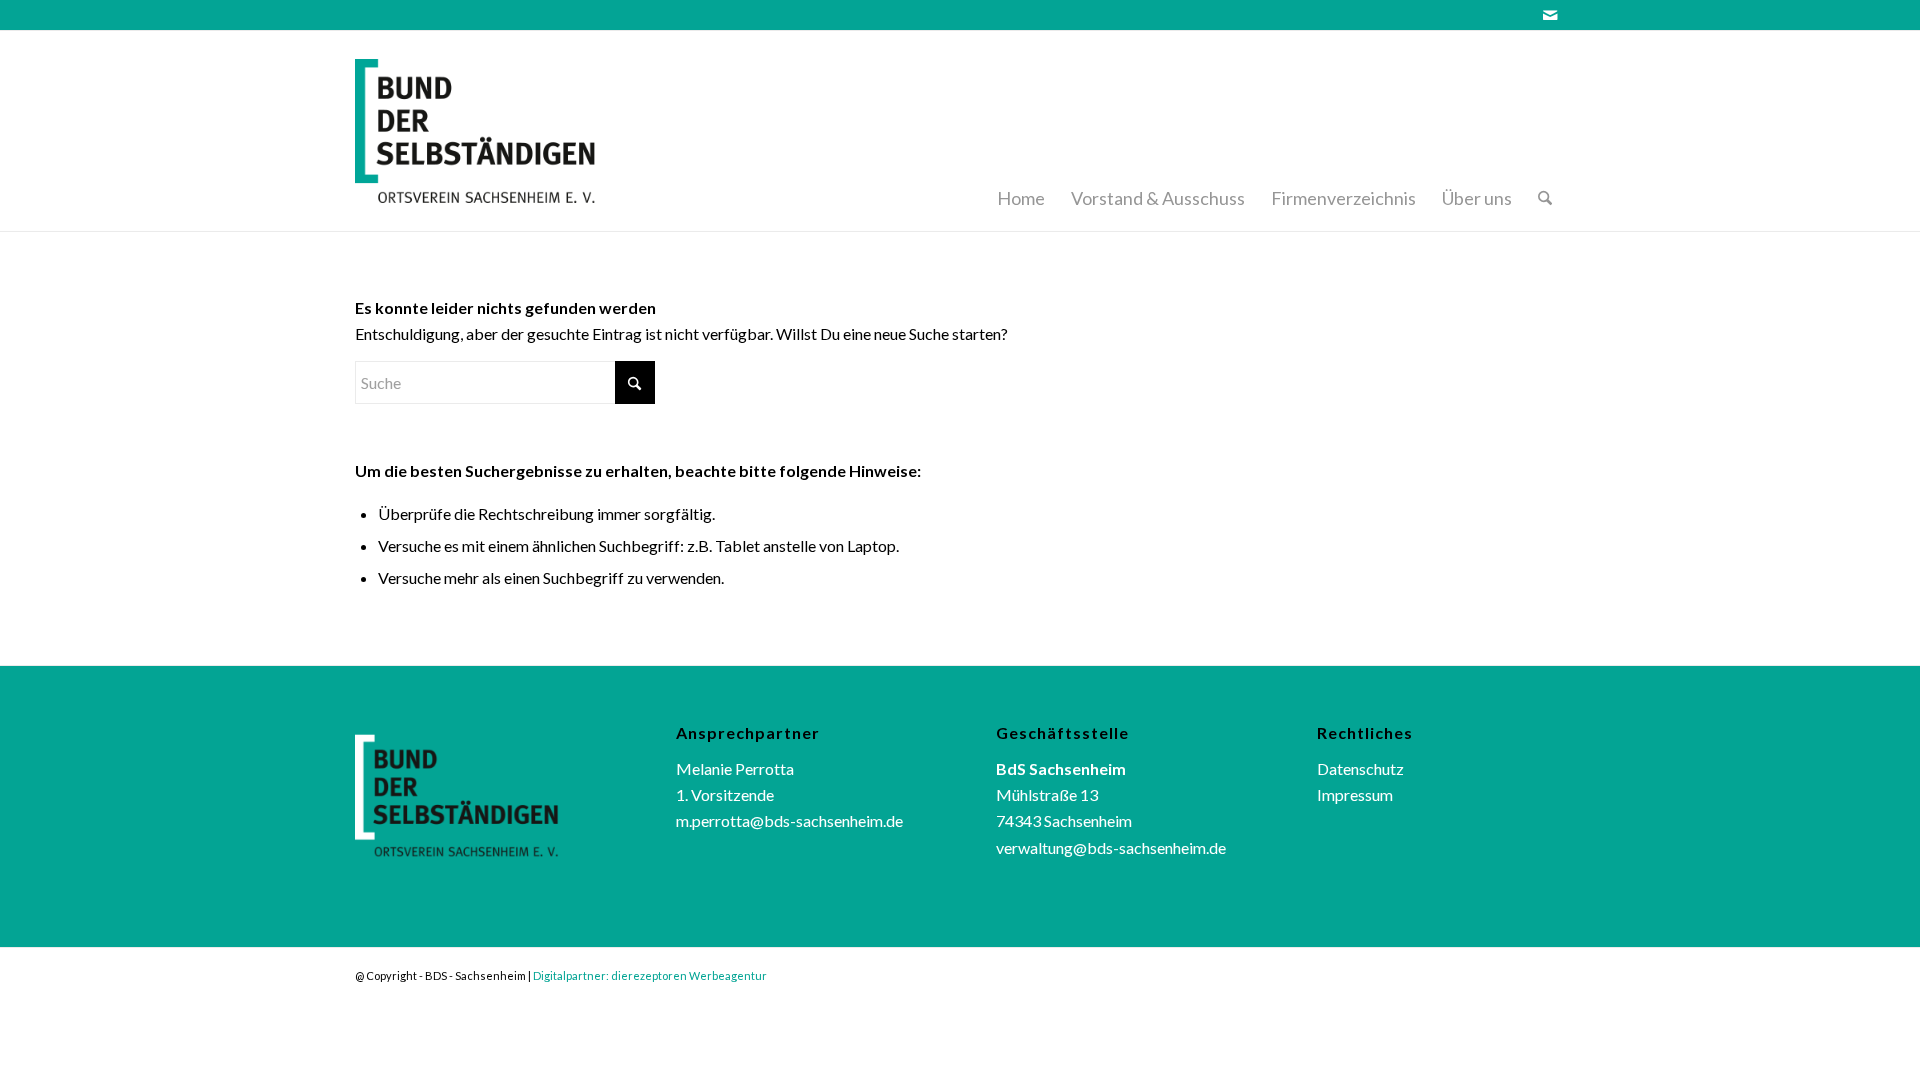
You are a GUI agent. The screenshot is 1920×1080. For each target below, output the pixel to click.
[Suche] (1545, 131)
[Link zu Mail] (1550, 15)
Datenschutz (1360, 768)
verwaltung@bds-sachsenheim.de (1111, 847)
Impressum (1355, 794)
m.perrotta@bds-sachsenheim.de (789, 820)
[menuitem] (1021, 131)
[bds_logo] (501, 131)
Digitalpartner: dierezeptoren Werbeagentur (650, 975)
